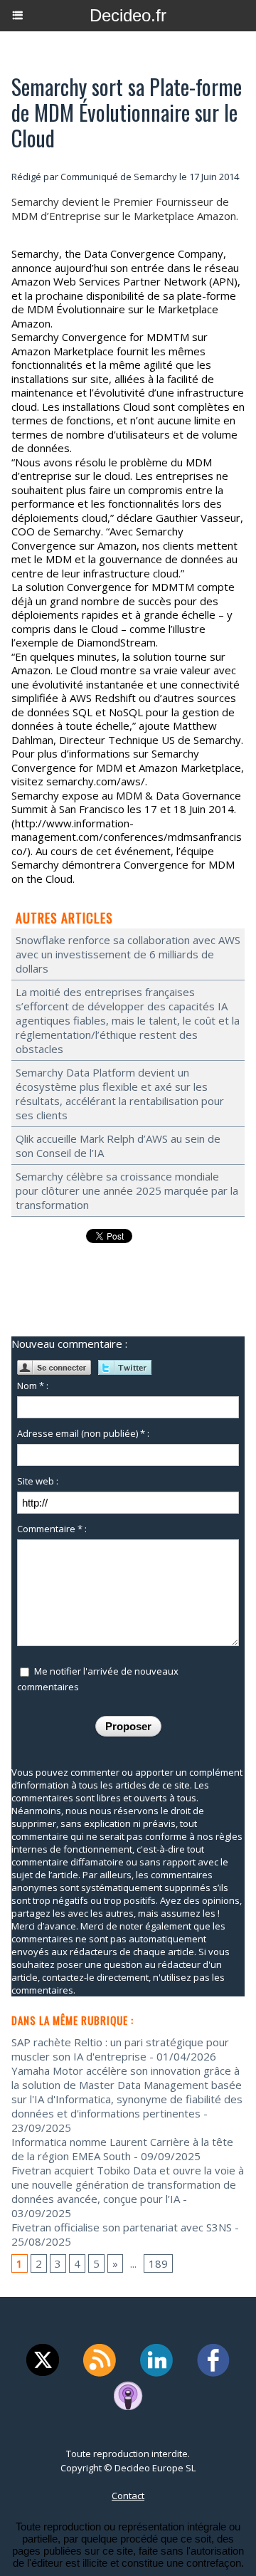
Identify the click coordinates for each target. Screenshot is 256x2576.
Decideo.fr (128, 15)
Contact (128, 2496)
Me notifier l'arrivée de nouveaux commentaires (98, 1679)
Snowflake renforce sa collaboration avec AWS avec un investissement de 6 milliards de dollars (128, 954)
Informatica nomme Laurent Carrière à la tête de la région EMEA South (122, 2149)
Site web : (38, 1481)
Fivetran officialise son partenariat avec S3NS (122, 2227)
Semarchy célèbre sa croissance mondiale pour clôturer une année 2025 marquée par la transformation (127, 1190)
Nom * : (33, 1386)
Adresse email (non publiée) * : (83, 1433)
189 (158, 2263)
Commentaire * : (52, 1529)
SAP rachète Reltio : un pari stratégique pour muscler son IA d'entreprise (120, 2049)
